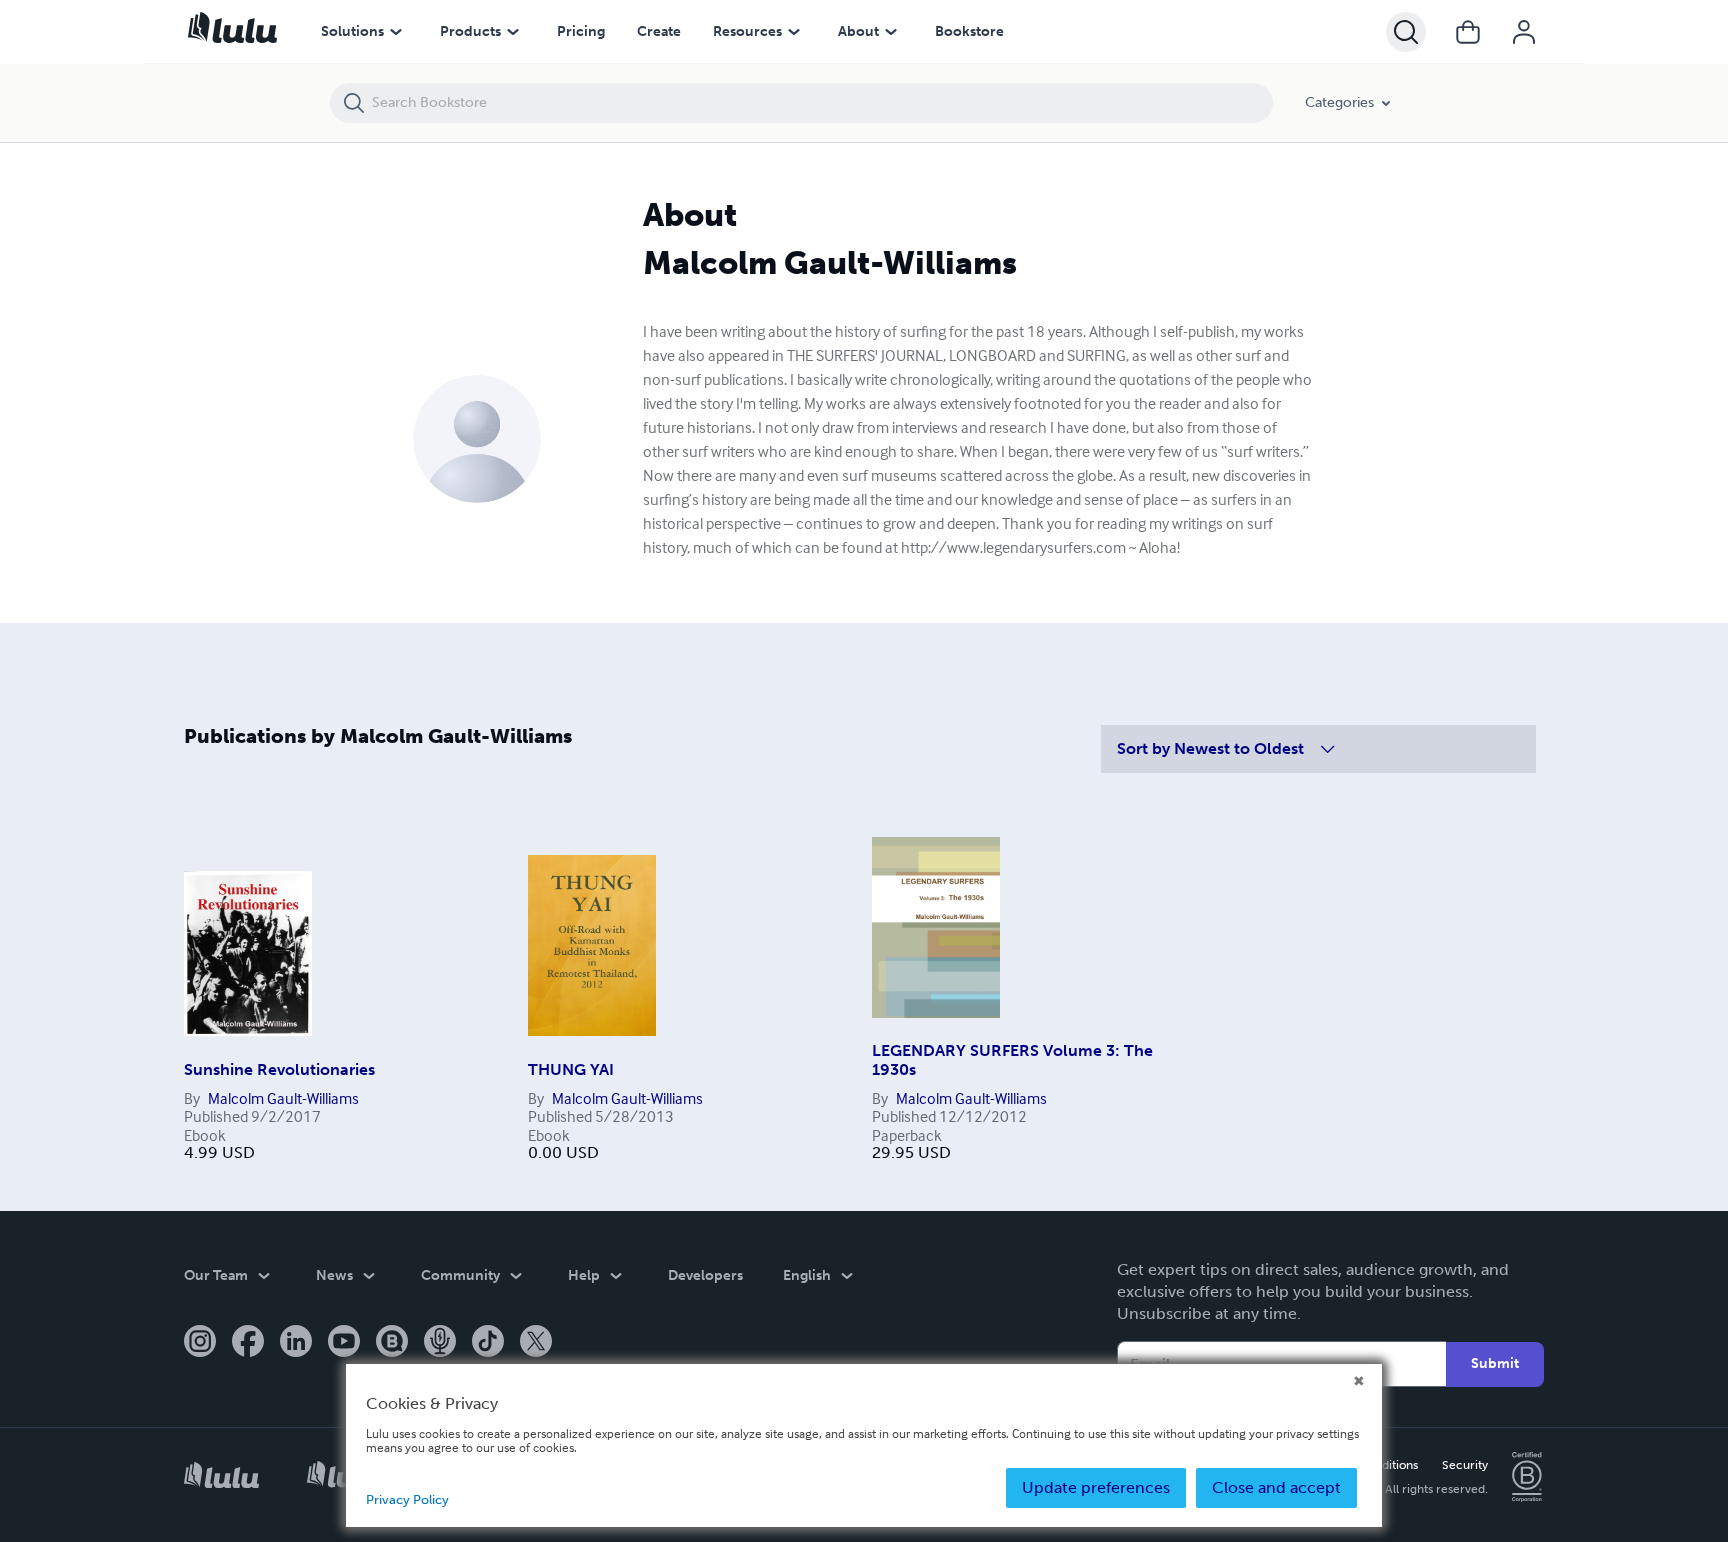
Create (659, 31)
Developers (705, 1275)
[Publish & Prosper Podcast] (440, 1343)
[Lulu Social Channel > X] (536, 1343)
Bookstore (969, 31)
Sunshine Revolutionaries (279, 1069)
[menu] (396, 32)
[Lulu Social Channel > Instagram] (200, 1343)
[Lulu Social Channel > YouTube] (344, 1343)
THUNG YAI (571, 1069)
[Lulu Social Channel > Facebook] (248, 1343)
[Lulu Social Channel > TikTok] (488, 1343)
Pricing (581, 31)
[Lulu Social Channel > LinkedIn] (296, 1343)
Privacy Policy (407, 1499)
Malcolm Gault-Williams (283, 1098)
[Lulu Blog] (392, 1343)
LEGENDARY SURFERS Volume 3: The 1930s (1012, 1059)
